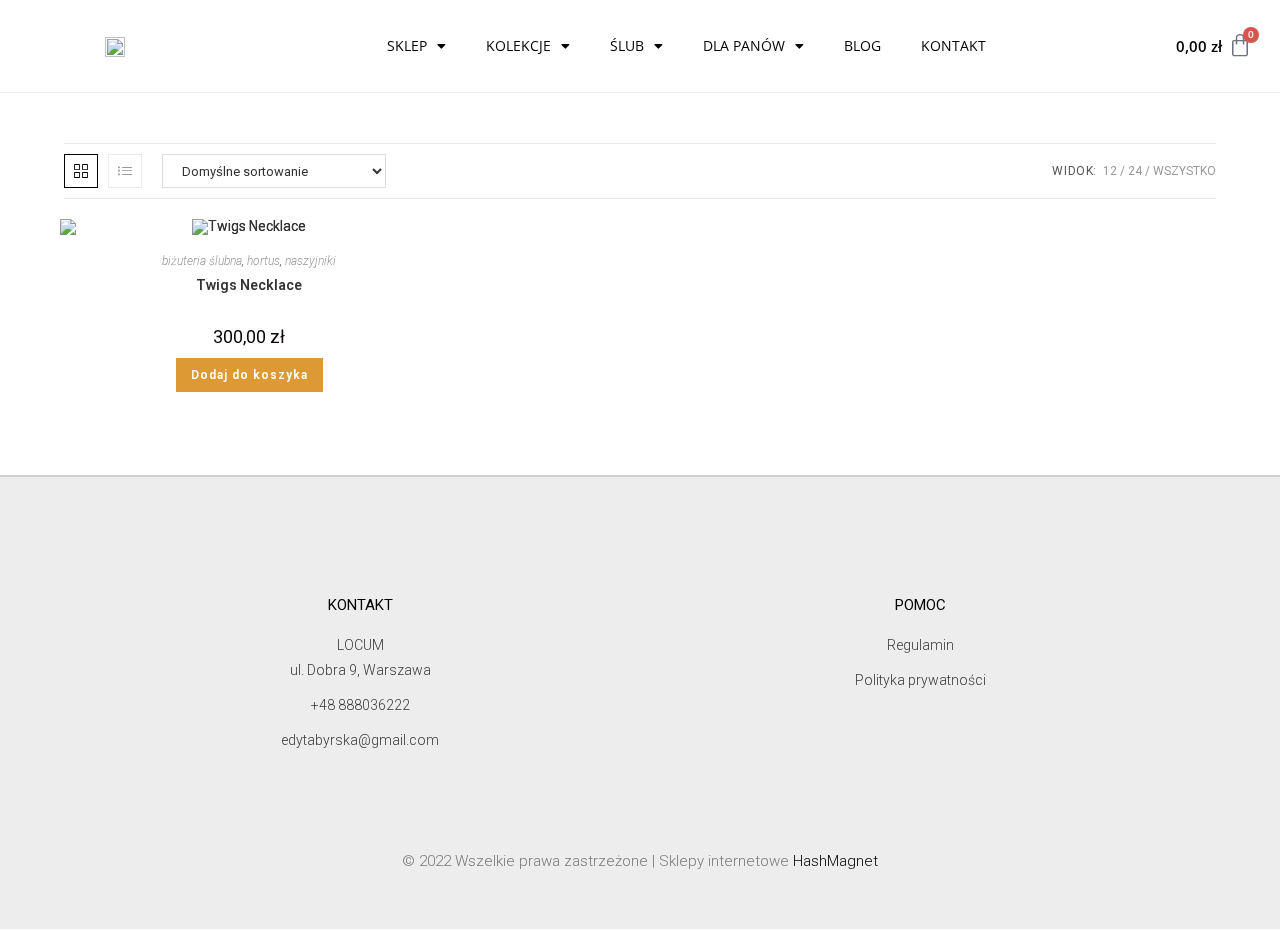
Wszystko (1184, 171)
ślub (627, 45)
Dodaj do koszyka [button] (249, 375)
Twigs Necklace (249, 285)
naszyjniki (310, 261)
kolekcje (518, 45)
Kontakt (953, 45)
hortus (263, 261)
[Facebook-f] (604, 505)
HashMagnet (835, 861)
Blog (862, 45)
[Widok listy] (125, 171)
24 (1135, 171)
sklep (407, 45)
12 (1110, 171)
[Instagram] (676, 505)
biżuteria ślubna (202, 261)
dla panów (744, 45)
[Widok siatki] (81, 171)
